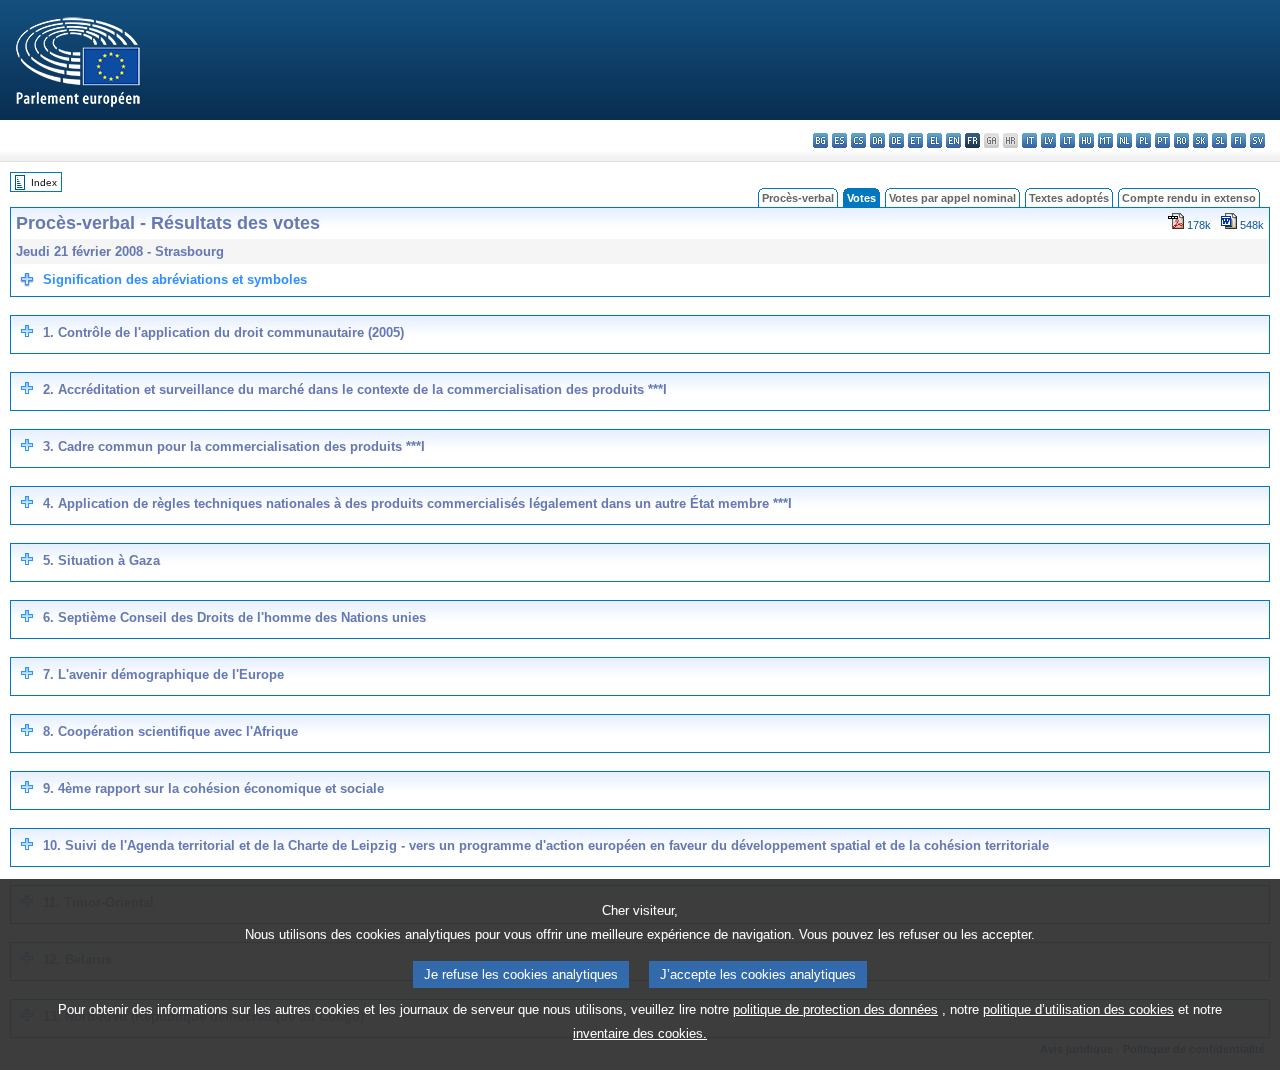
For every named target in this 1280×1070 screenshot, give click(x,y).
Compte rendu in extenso (1189, 198)
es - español (839, 140)
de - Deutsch (896, 140)
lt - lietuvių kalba (1067, 140)
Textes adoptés (1069, 198)
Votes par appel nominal (952, 198)
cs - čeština (858, 140)
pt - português (1162, 140)
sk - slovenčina (1200, 140)
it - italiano (1029, 140)
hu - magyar (1086, 140)
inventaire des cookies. (640, 1033)
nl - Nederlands (1124, 140)
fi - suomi (1238, 140)
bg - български (820, 140)
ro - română (1181, 140)
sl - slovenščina (1219, 140)
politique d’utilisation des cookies (1078, 1009)
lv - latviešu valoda (1048, 140)
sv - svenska (1257, 140)
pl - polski (1143, 140)
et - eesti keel (915, 140)
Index (44, 182)
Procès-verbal (798, 198)
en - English (953, 140)
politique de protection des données (835, 1009)
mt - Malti (1105, 140)
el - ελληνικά (934, 140)
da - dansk (877, 140)
